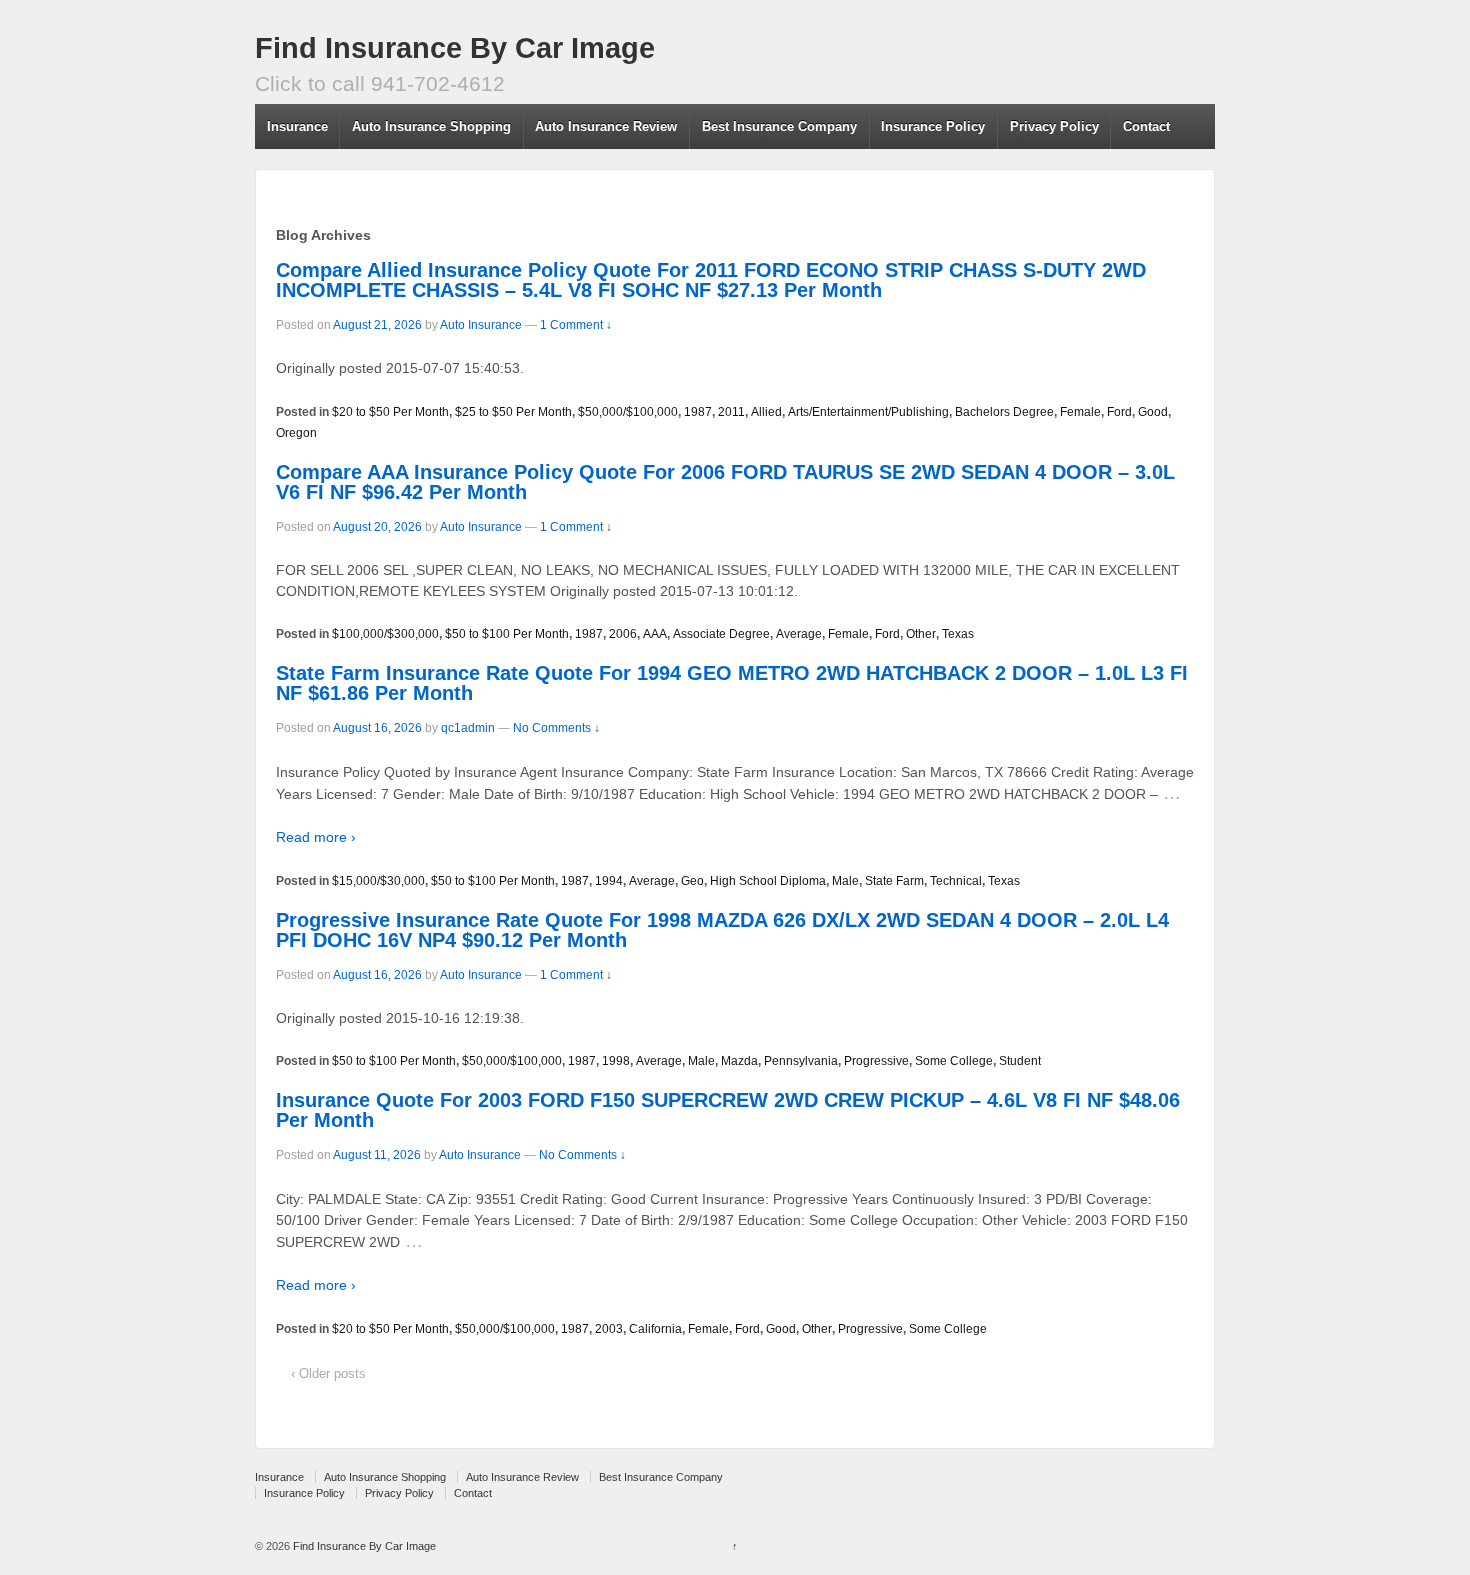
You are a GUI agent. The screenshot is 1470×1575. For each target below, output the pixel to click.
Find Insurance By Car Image (455, 48)
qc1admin (468, 728)
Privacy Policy (1054, 126)
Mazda (739, 1061)
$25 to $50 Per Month (513, 412)
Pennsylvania (801, 1061)
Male (845, 881)
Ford (1119, 412)
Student (1020, 1061)
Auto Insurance (481, 325)
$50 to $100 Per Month (507, 634)
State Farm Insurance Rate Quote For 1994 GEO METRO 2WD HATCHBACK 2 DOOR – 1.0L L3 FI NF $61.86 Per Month (732, 683)
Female (1080, 412)
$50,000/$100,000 (628, 412)
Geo (692, 881)
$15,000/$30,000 (378, 881)
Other (921, 634)
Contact (1146, 126)
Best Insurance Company (779, 126)
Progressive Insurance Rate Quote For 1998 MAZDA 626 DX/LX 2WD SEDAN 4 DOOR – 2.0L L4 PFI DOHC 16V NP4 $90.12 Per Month (722, 930)
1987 (698, 412)
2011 (731, 412)
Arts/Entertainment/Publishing (868, 412)
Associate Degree (721, 634)
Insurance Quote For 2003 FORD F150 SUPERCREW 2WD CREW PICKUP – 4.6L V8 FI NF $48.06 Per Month (728, 1110)
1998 (616, 1061)
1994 (609, 881)
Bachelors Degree (1004, 412)
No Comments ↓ (556, 728)
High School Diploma (768, 881)
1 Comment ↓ (576, 325)
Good (1153, 412)
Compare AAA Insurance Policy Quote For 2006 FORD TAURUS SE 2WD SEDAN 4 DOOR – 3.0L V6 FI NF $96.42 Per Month (725, 482)
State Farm (894, 881)
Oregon (296, 433)
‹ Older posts (328, 1373)
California (655, 1329)
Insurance (297, 126)
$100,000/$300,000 (385, 634)
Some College (954, 1061)
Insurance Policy (933, 126)
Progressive (876, 1061)
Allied (766, 412)
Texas (958, 634)
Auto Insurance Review (606, 126)
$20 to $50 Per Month (390, 412)
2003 (609, 1329)
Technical (956, 881)
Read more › (316, 837)
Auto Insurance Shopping (431, 126)
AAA (655, 634)
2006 (623, 634)
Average (799, 634)
